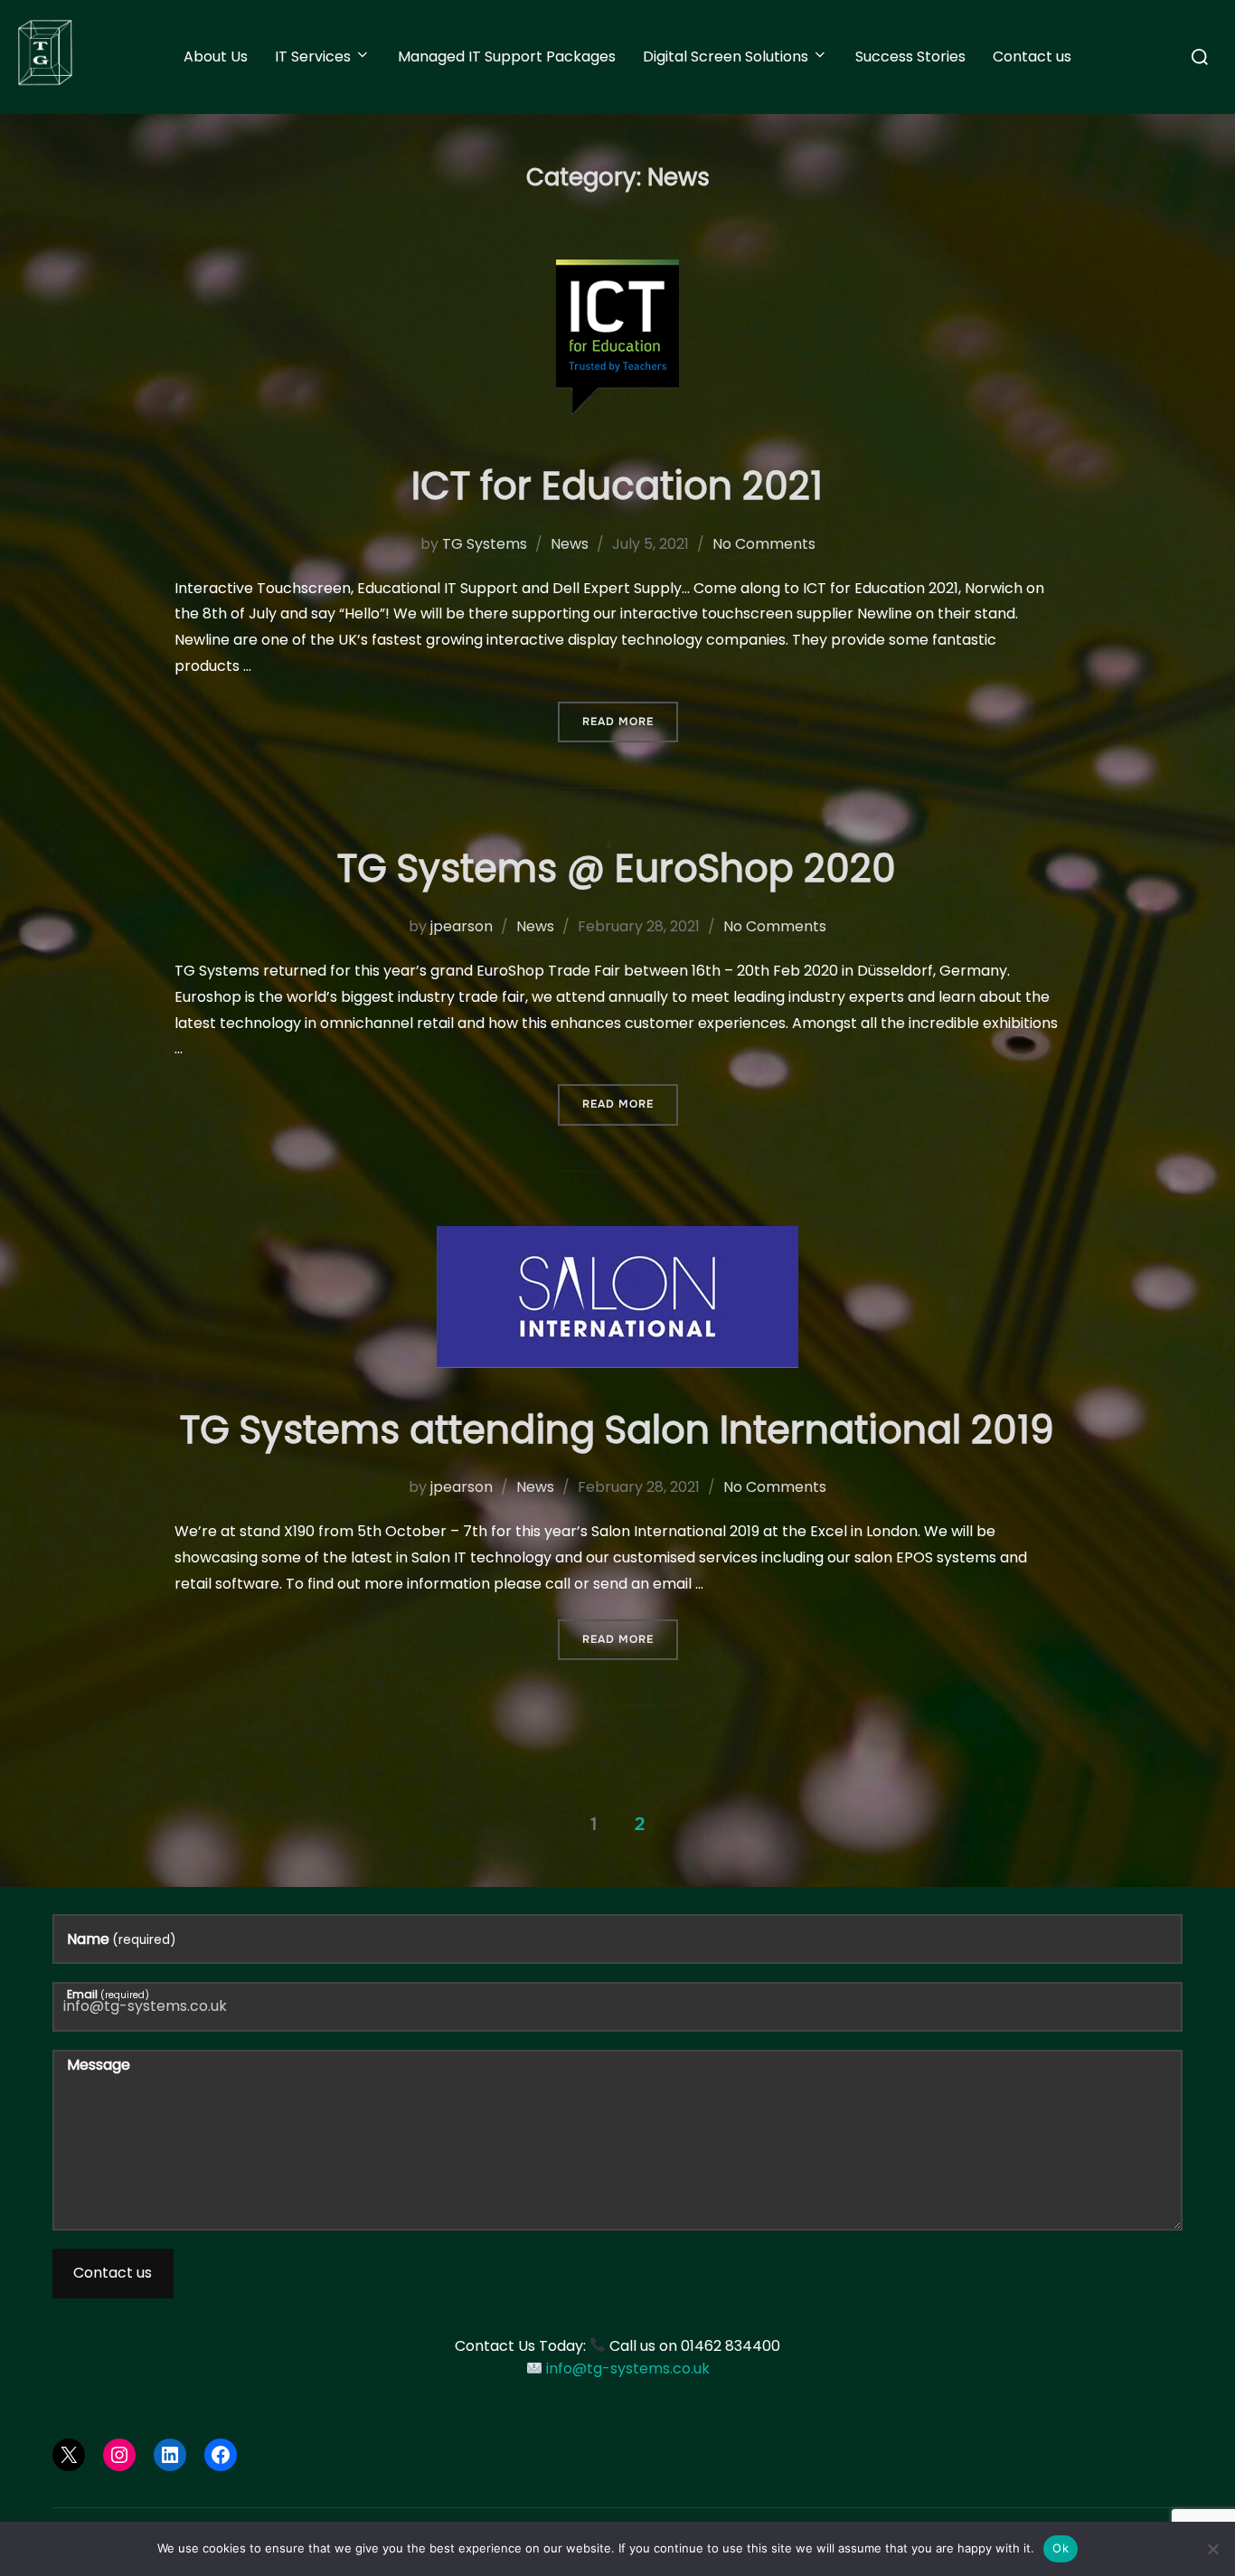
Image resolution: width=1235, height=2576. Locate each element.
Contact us (1032, 57)
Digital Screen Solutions (726, 57)
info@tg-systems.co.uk (628, 2368)
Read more (630, 721)
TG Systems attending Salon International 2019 (617, 1430)
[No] (1212, 2549)
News (570, 544)
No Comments (764, 544)
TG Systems (485, 544)
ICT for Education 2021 (617, 486)
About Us (216, 57)
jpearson (462, 926)
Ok (1061, 2548)
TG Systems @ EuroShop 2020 (617, 868)
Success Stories (910, 57)
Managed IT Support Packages (507, 57)
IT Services (313, 57)
